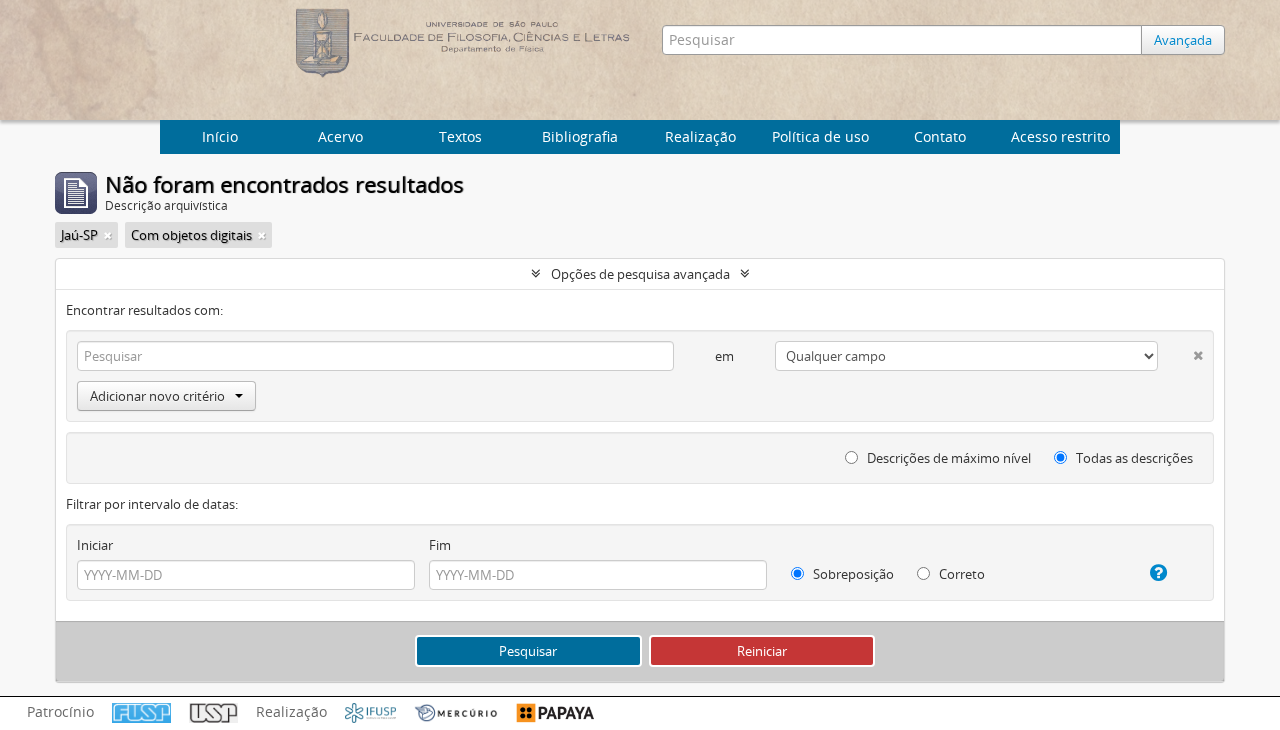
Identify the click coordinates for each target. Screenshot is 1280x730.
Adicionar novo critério (157, 396)
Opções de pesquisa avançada (640, 274)
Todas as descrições (1133, 458)
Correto (960, 574)
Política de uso (820, 136)
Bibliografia (580, 136)
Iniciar (95, 545)
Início (220, 136)
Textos (460, 136)
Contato (940, 136)
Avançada (1183, 40)
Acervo (340, 136)
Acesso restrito (1060, 136)
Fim (440, 545)
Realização (700, 136)
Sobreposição (852, 574)
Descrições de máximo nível (947, 458)
